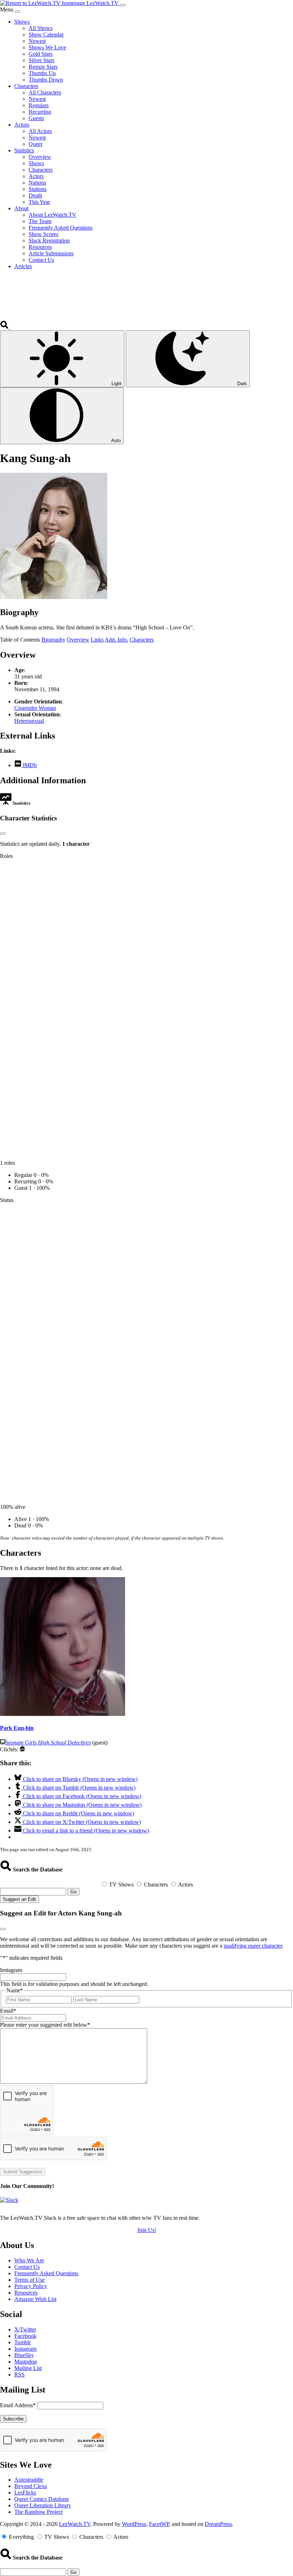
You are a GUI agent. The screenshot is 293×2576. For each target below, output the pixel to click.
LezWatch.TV (75, 2524)
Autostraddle (29, 2480)
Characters (142, 640)
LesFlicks (25, 2492)
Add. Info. (116, 640)
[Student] (22, 1749)
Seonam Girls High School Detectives (48, 1743)
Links (97, 640)
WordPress (134, 2524)
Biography (53, 640)
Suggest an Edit (19, 1899)
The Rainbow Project (38, 2512)
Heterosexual (29, 721)
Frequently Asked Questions (46, 2273)
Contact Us (27, 2267)
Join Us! (147, 2230)
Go (73, 1892)
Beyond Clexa (31, 2486)
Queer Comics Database (42, 2499)
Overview (78, 640)
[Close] (18, 11)
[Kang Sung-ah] (54, 597)
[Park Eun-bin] (63, 1714)
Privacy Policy (31, 2286)
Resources (26, 2293)
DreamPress (218, 2524)
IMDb (29, 765)
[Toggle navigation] (123, 5)
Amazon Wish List (35, 2299)
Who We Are (29, 2260)
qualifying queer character (253, 1946)
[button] (5, 327)
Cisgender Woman (35, 708)
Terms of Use (29, 2280)
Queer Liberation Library (43, 2505)
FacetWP (159, 2524)
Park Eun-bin (17, 1728)
